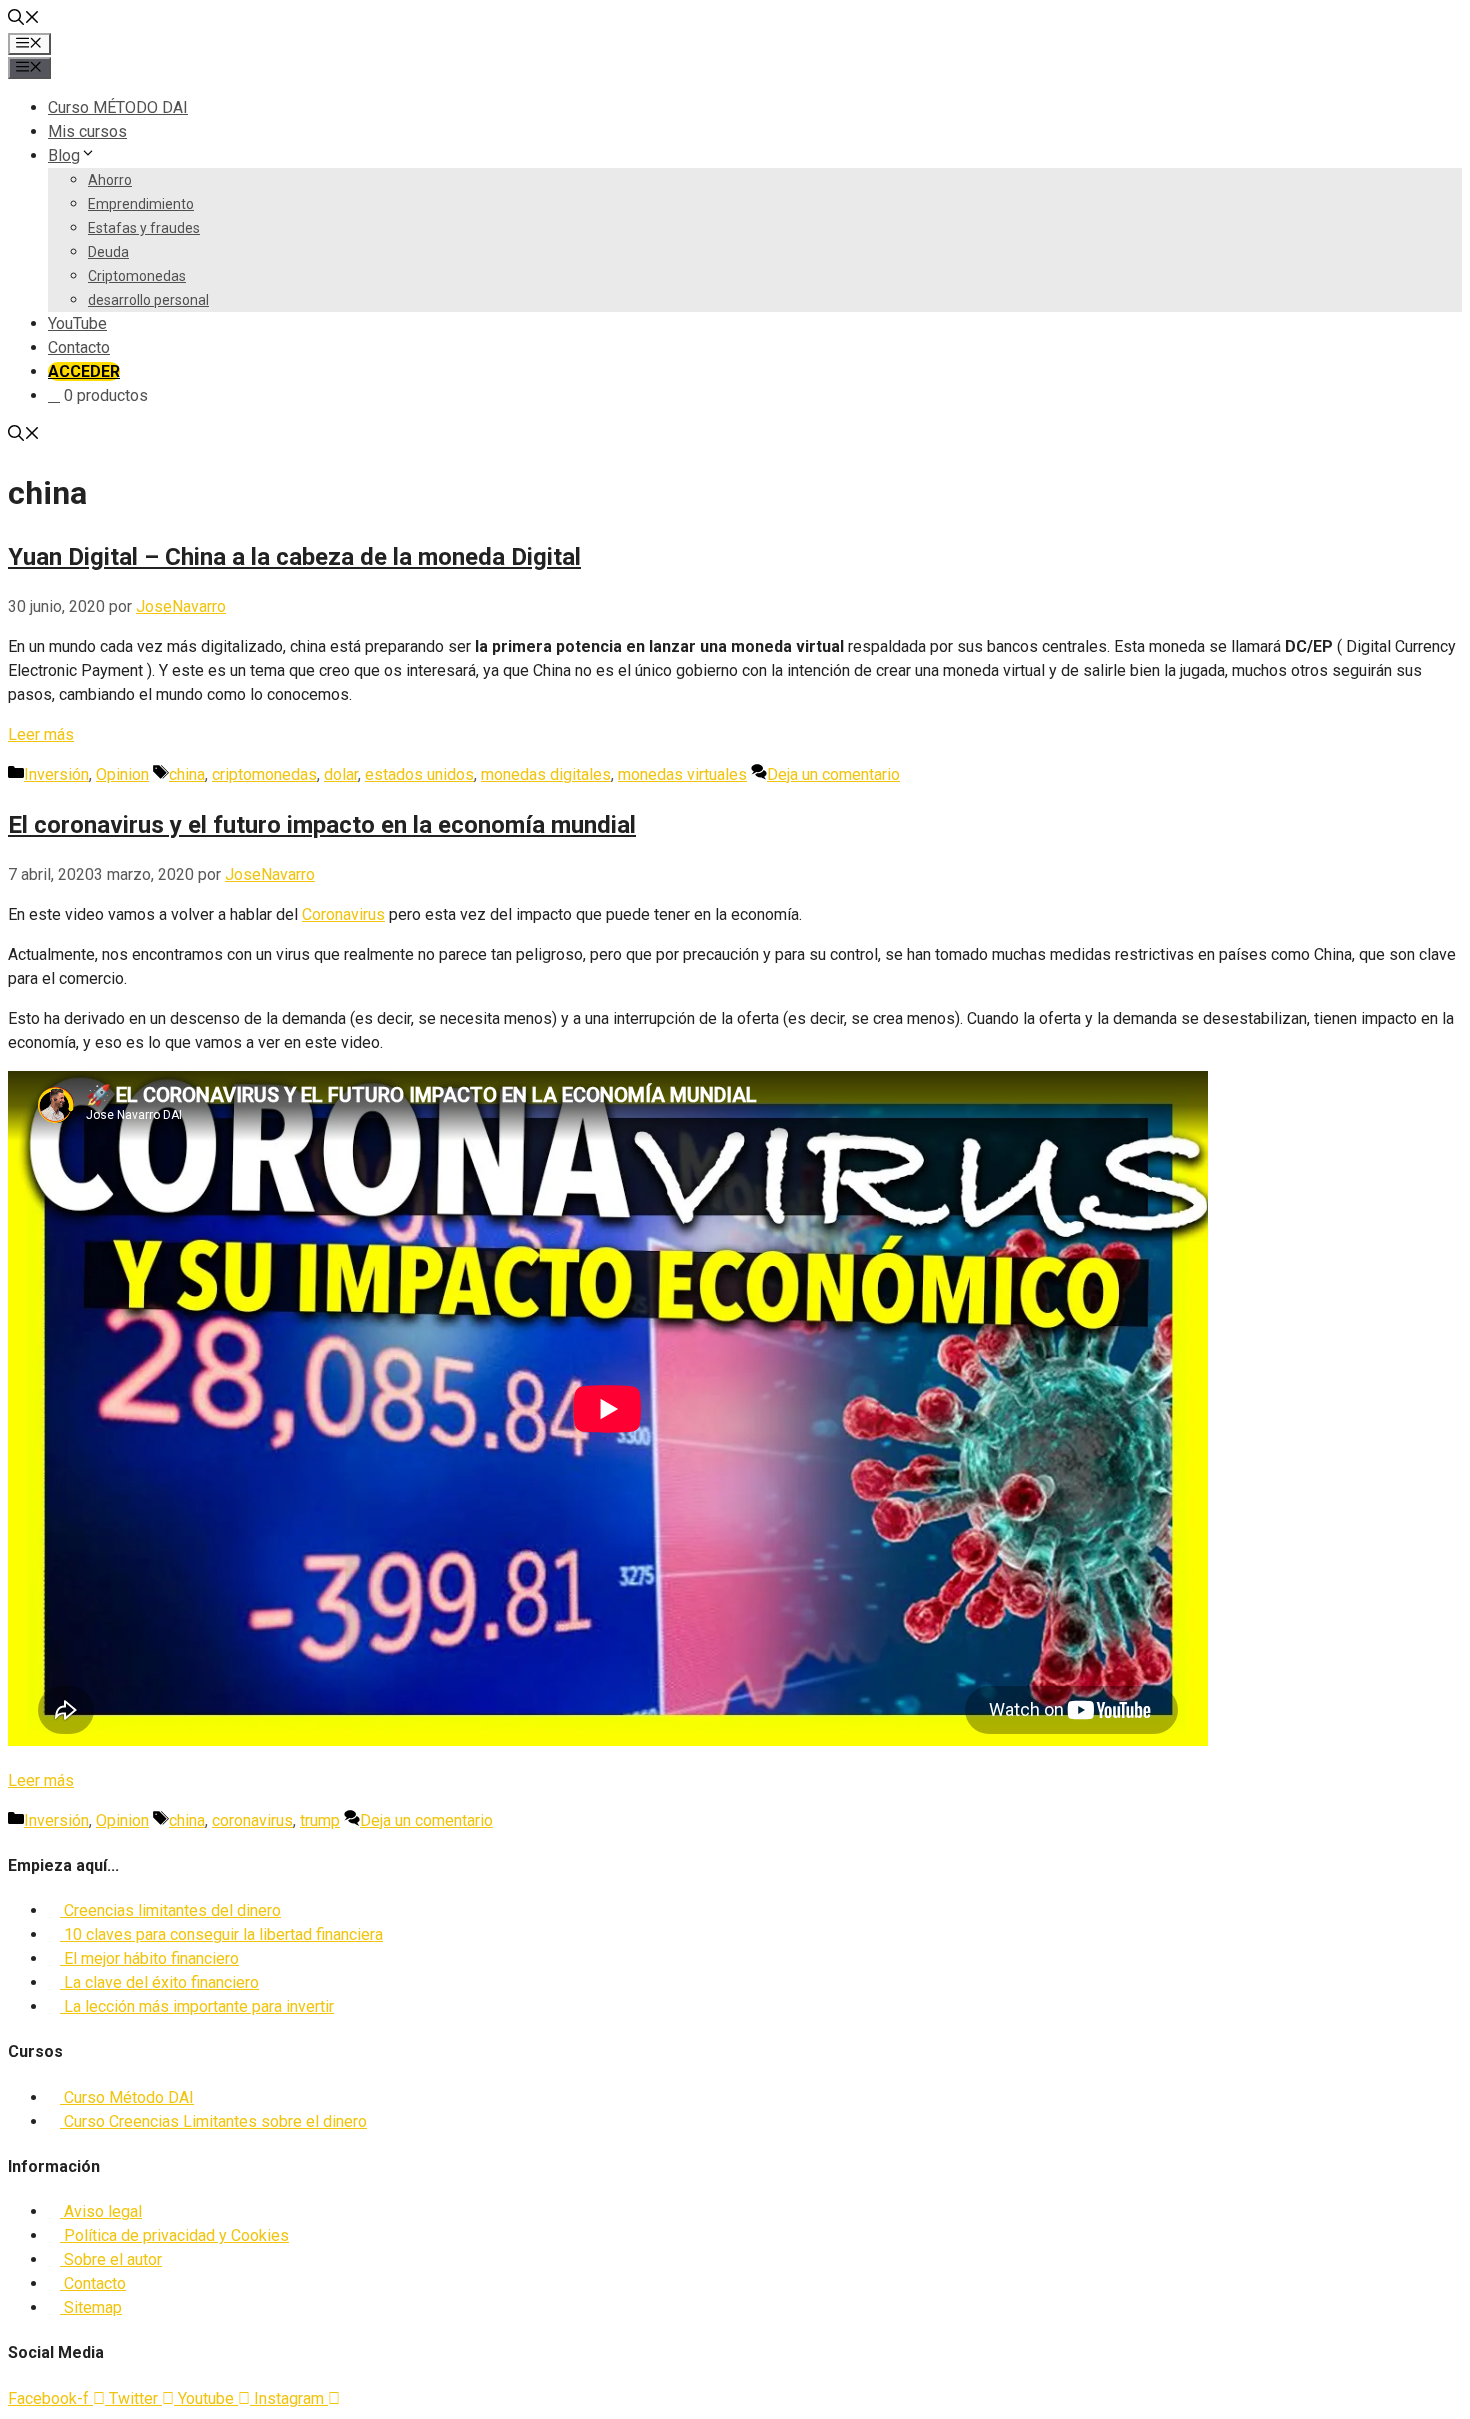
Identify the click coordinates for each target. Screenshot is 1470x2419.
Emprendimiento (141, 204)
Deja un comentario (833, 774)
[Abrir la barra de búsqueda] (24, 19)
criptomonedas (264, 774)
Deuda (108, 252)
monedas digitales (546, 774)
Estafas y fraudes (144, 228)
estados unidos (419, 774)
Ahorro (110, 180)
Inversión (56, 774)
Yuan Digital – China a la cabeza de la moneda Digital (294, 557)
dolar (341, 774)
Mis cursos (87, 131)
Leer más (41, 734)
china (187, 774)
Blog (64, 155)
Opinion (122, 774)
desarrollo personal (148, 300)
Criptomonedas (137, 276)
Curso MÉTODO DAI (118, 107)
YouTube (77, 323)
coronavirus (252, 1820)
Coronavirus (343, 914)
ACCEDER (84, 371)
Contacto (79, 347)
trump (320, 1820)
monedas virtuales (682, 774)
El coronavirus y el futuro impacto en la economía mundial (322, 825)
